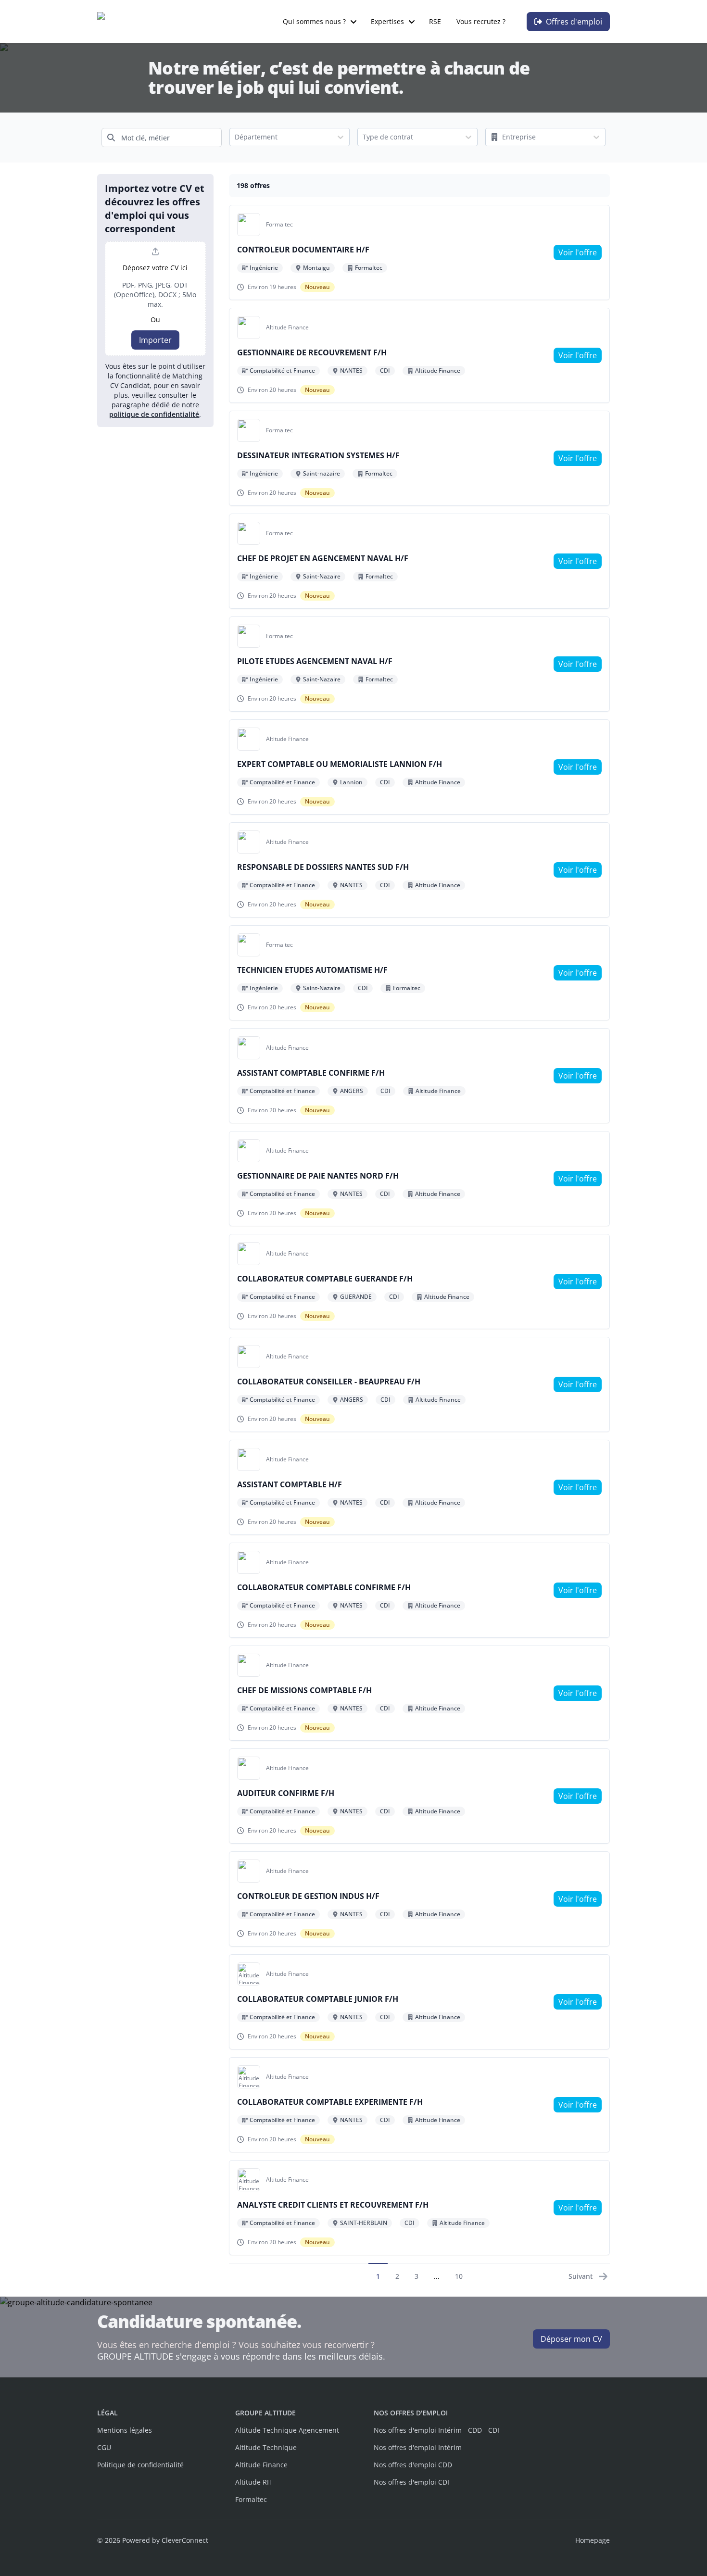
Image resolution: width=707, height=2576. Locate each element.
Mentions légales (125, 2430)
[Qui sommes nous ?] (353, 22)
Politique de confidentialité (140, 2465)
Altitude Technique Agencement (287, 2430)
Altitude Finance (261, 2465)
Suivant (581, 2276)
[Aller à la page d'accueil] (147, 22)
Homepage (593, 2540)
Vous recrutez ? (481, 21)
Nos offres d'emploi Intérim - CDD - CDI (436, 2430)
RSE (435, 21)
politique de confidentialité (154, 414)
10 (459, 2276)
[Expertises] (412, 22)
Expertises (387, 21)
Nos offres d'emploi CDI (411, 2482)
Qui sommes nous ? (314, 21)
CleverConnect (185, 2540)
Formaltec (251, 2499)
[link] (578, 252)
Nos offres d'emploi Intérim (418, 2447)
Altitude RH (253, 2482)
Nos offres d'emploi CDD (413, 2465)
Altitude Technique (266, 2447)
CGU (104, 2447)
